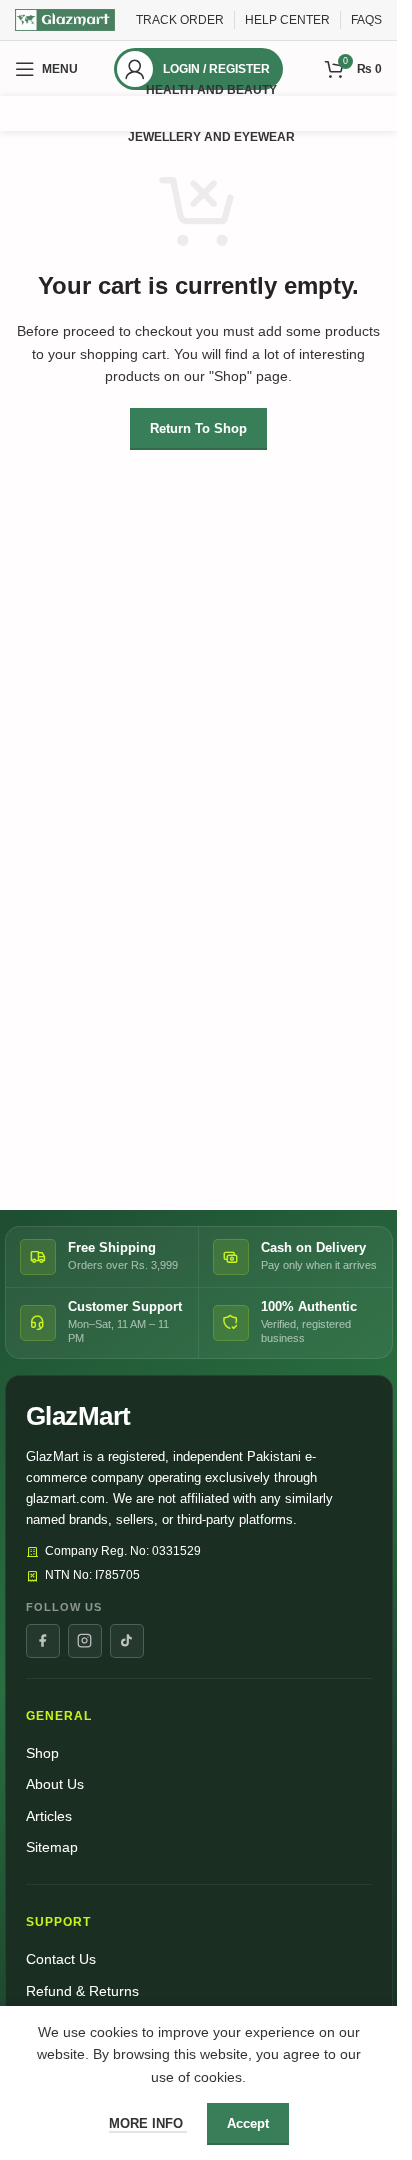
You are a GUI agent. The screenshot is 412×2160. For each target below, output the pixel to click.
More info (148, 2123)
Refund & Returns (82, 1991)
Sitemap (52, 1847)
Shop (42, 1753)
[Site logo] (65, 19)
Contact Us (61, 1959)
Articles (49, 1816)
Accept (248, 2123)
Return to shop (198, 428)
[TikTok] (127, 1641)
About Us (55, 1784)
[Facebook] (43, 1641)
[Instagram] (85, 1641)
